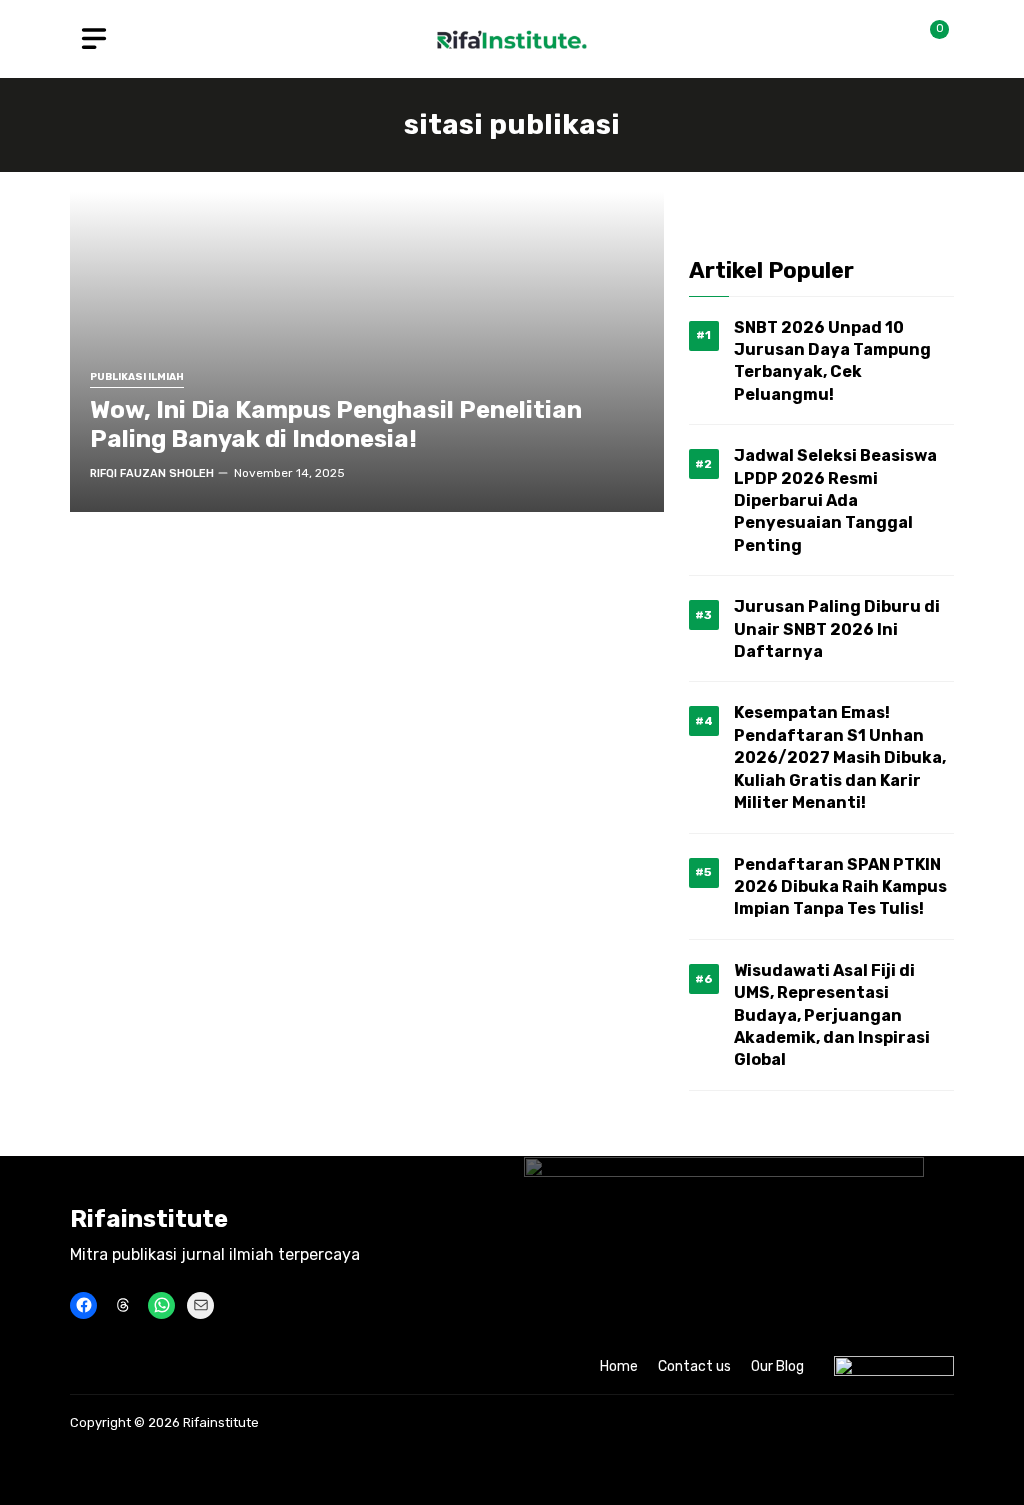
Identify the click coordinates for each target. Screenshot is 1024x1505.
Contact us (694, 1366)
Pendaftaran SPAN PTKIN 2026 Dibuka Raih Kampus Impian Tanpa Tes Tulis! (840, 887)
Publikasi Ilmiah (137, 377)
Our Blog (777, 1366)
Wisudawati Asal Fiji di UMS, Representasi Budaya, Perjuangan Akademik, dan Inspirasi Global (832, 1015)
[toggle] (94, 39)
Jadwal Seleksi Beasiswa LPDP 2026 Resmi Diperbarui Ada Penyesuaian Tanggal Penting (835, 500)
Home (619, 1366)
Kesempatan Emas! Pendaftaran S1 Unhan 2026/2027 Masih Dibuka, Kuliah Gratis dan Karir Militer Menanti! (840, 757)
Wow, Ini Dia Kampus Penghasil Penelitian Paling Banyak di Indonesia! (336, 424)
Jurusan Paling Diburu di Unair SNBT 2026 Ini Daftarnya (837, 629)
